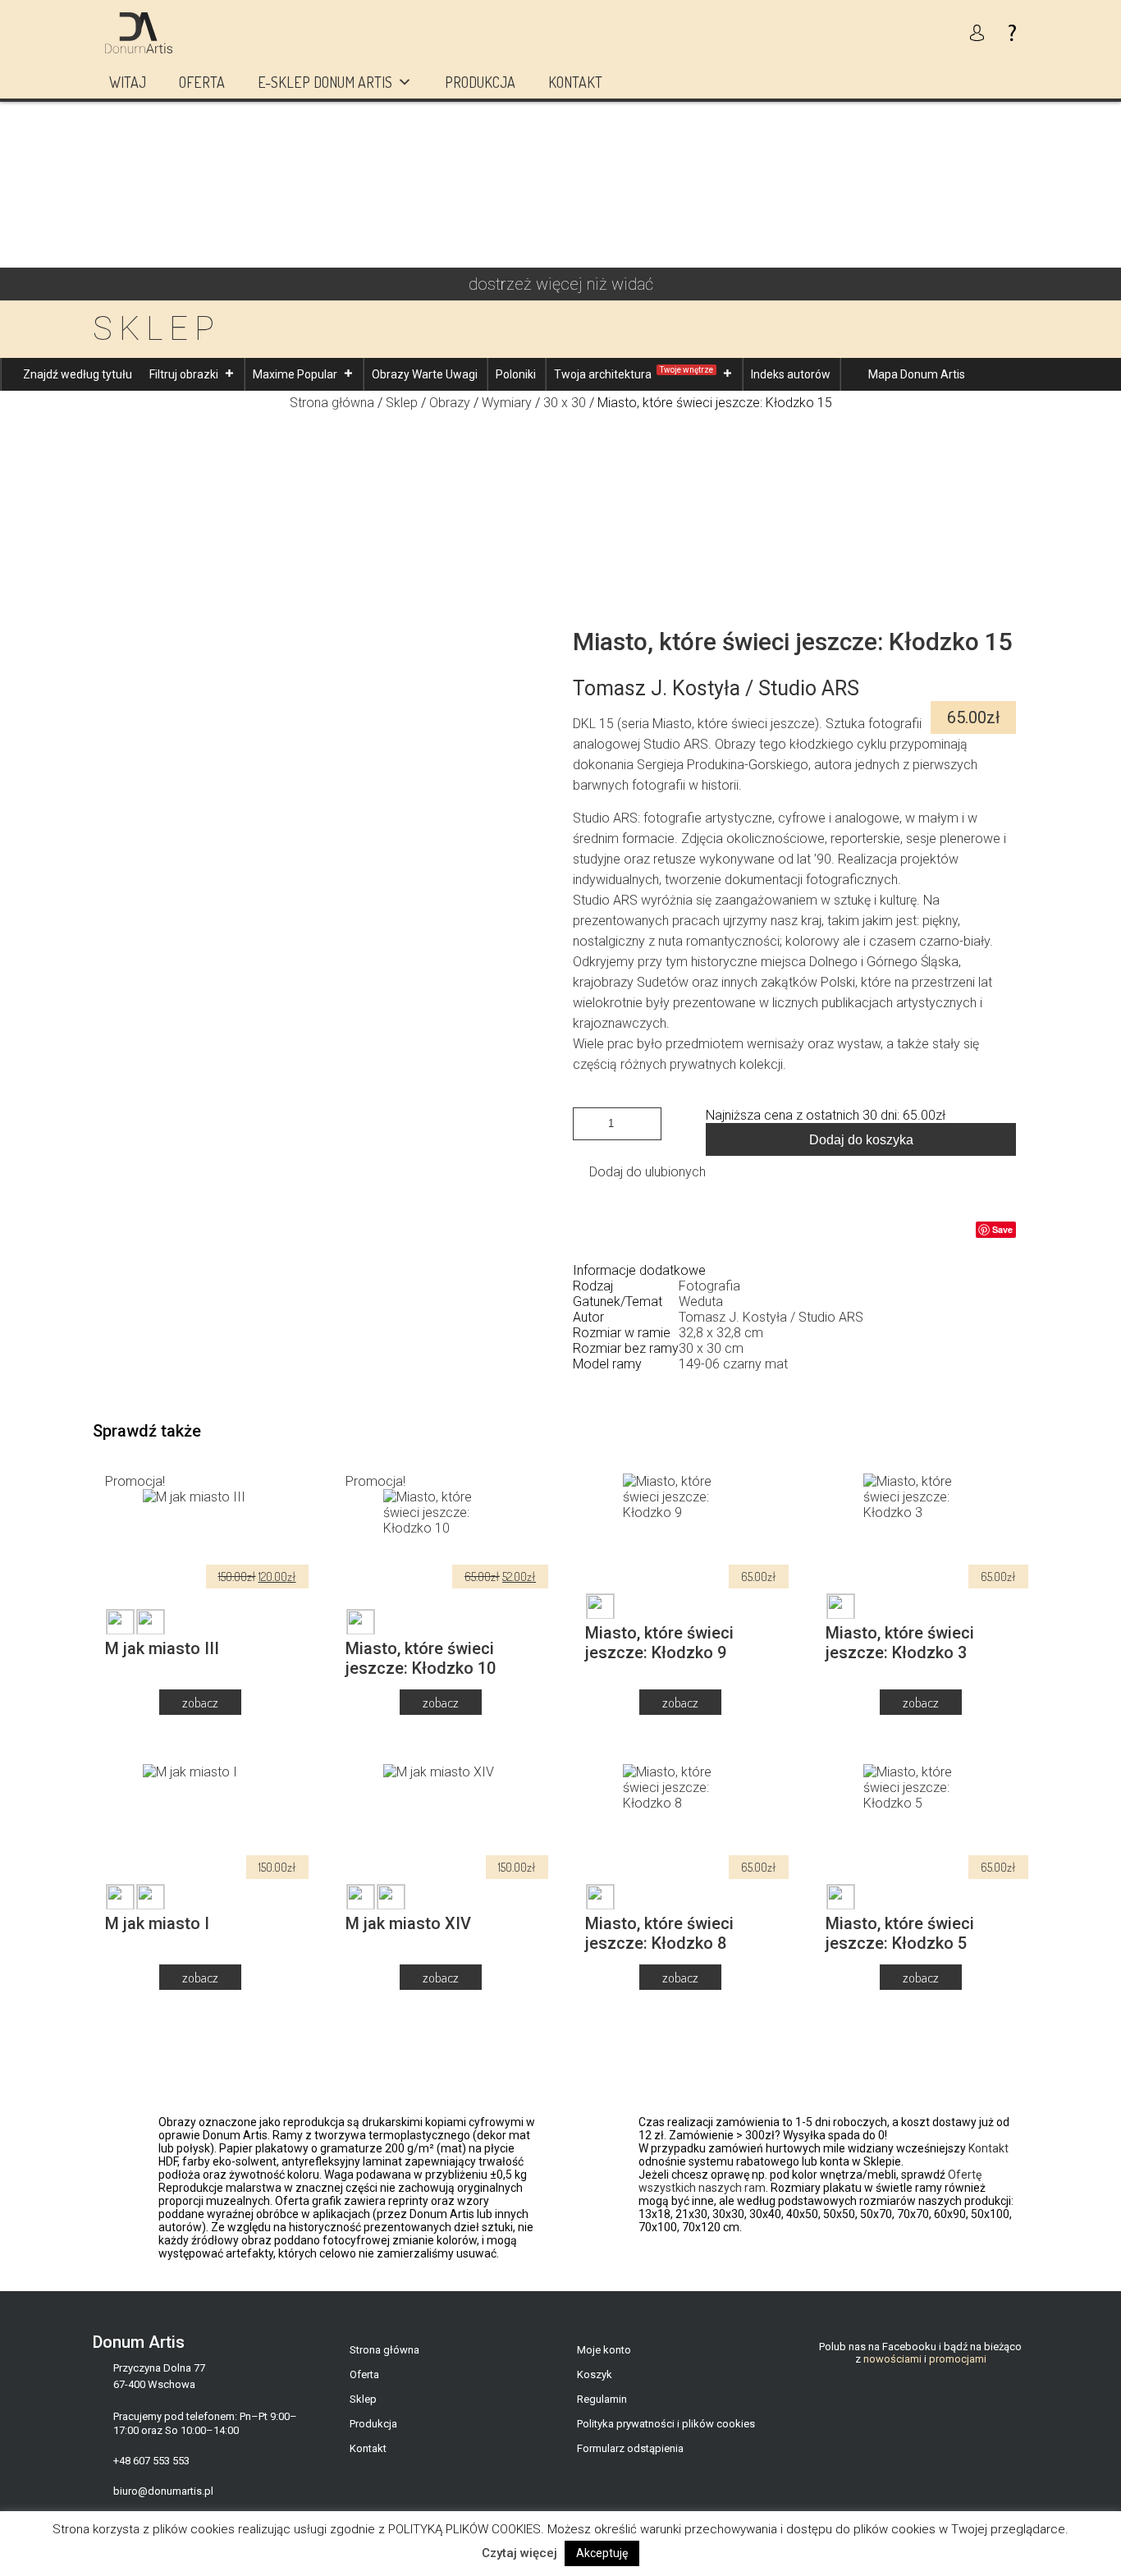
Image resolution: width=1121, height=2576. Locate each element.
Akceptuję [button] (602, 2553)
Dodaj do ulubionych (647, 1172)
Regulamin (602, 2399)
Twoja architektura (634, 373)
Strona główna (332, 403)
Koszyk (595, 2374)
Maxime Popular (295, 374)
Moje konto (604, 2350)
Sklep (402, 403)
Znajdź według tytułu (78, 374)
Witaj (128, 82)
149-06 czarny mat (733, 1364)
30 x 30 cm (711, 1348)
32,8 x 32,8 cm (721, 1333)
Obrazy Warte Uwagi (425, 374)
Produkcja (480, 82)
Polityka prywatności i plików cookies (666, 2424)
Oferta (202, 82)
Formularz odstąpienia (630, 2448)
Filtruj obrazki (184, 374)
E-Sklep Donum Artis (325, 82)
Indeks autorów (791, 374)
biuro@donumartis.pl (163, 2491)
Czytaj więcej (519, 2553)
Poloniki (516, 374)
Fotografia (709, 1286)
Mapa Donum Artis (917, 374)
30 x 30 (565, 403)
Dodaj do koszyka (861, 1140)
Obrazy (450, 403)
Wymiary (507, 403)
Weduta (701, 1302)
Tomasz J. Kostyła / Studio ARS (771, 1317)
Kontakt (575, 82)
